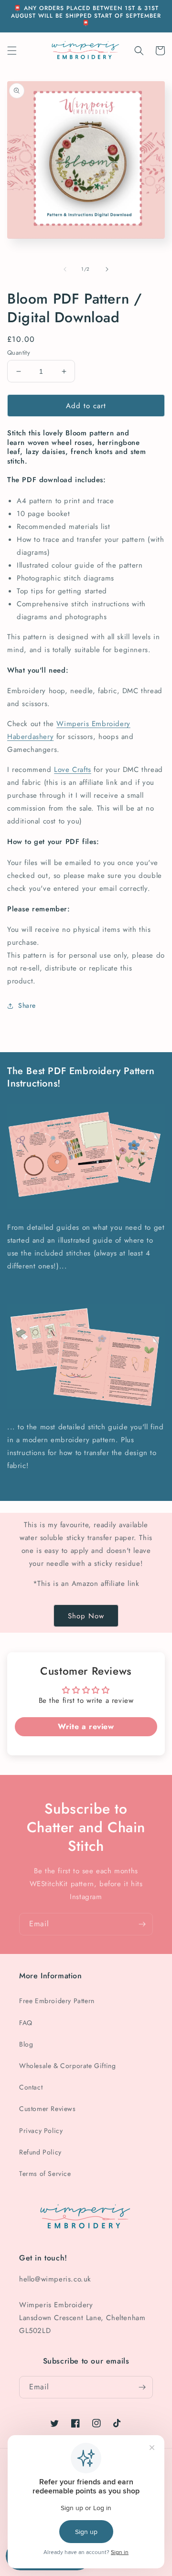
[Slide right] (107, 269)
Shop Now (86, 1616)
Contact (31, 2087)
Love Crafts (73, 770)
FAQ (26, 2023)
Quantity (19, 353)
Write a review (86, 1726)
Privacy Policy (41, 2131)
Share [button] (27, 1005)
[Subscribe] (142, 1924)
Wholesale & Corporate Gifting (67, 2066)
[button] (12, 51)
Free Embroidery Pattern (57, 2001)
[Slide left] (65, 269)
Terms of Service (45, 2174)
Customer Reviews (48, 2109)
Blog (26, 2044)
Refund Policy (40, 2152)
